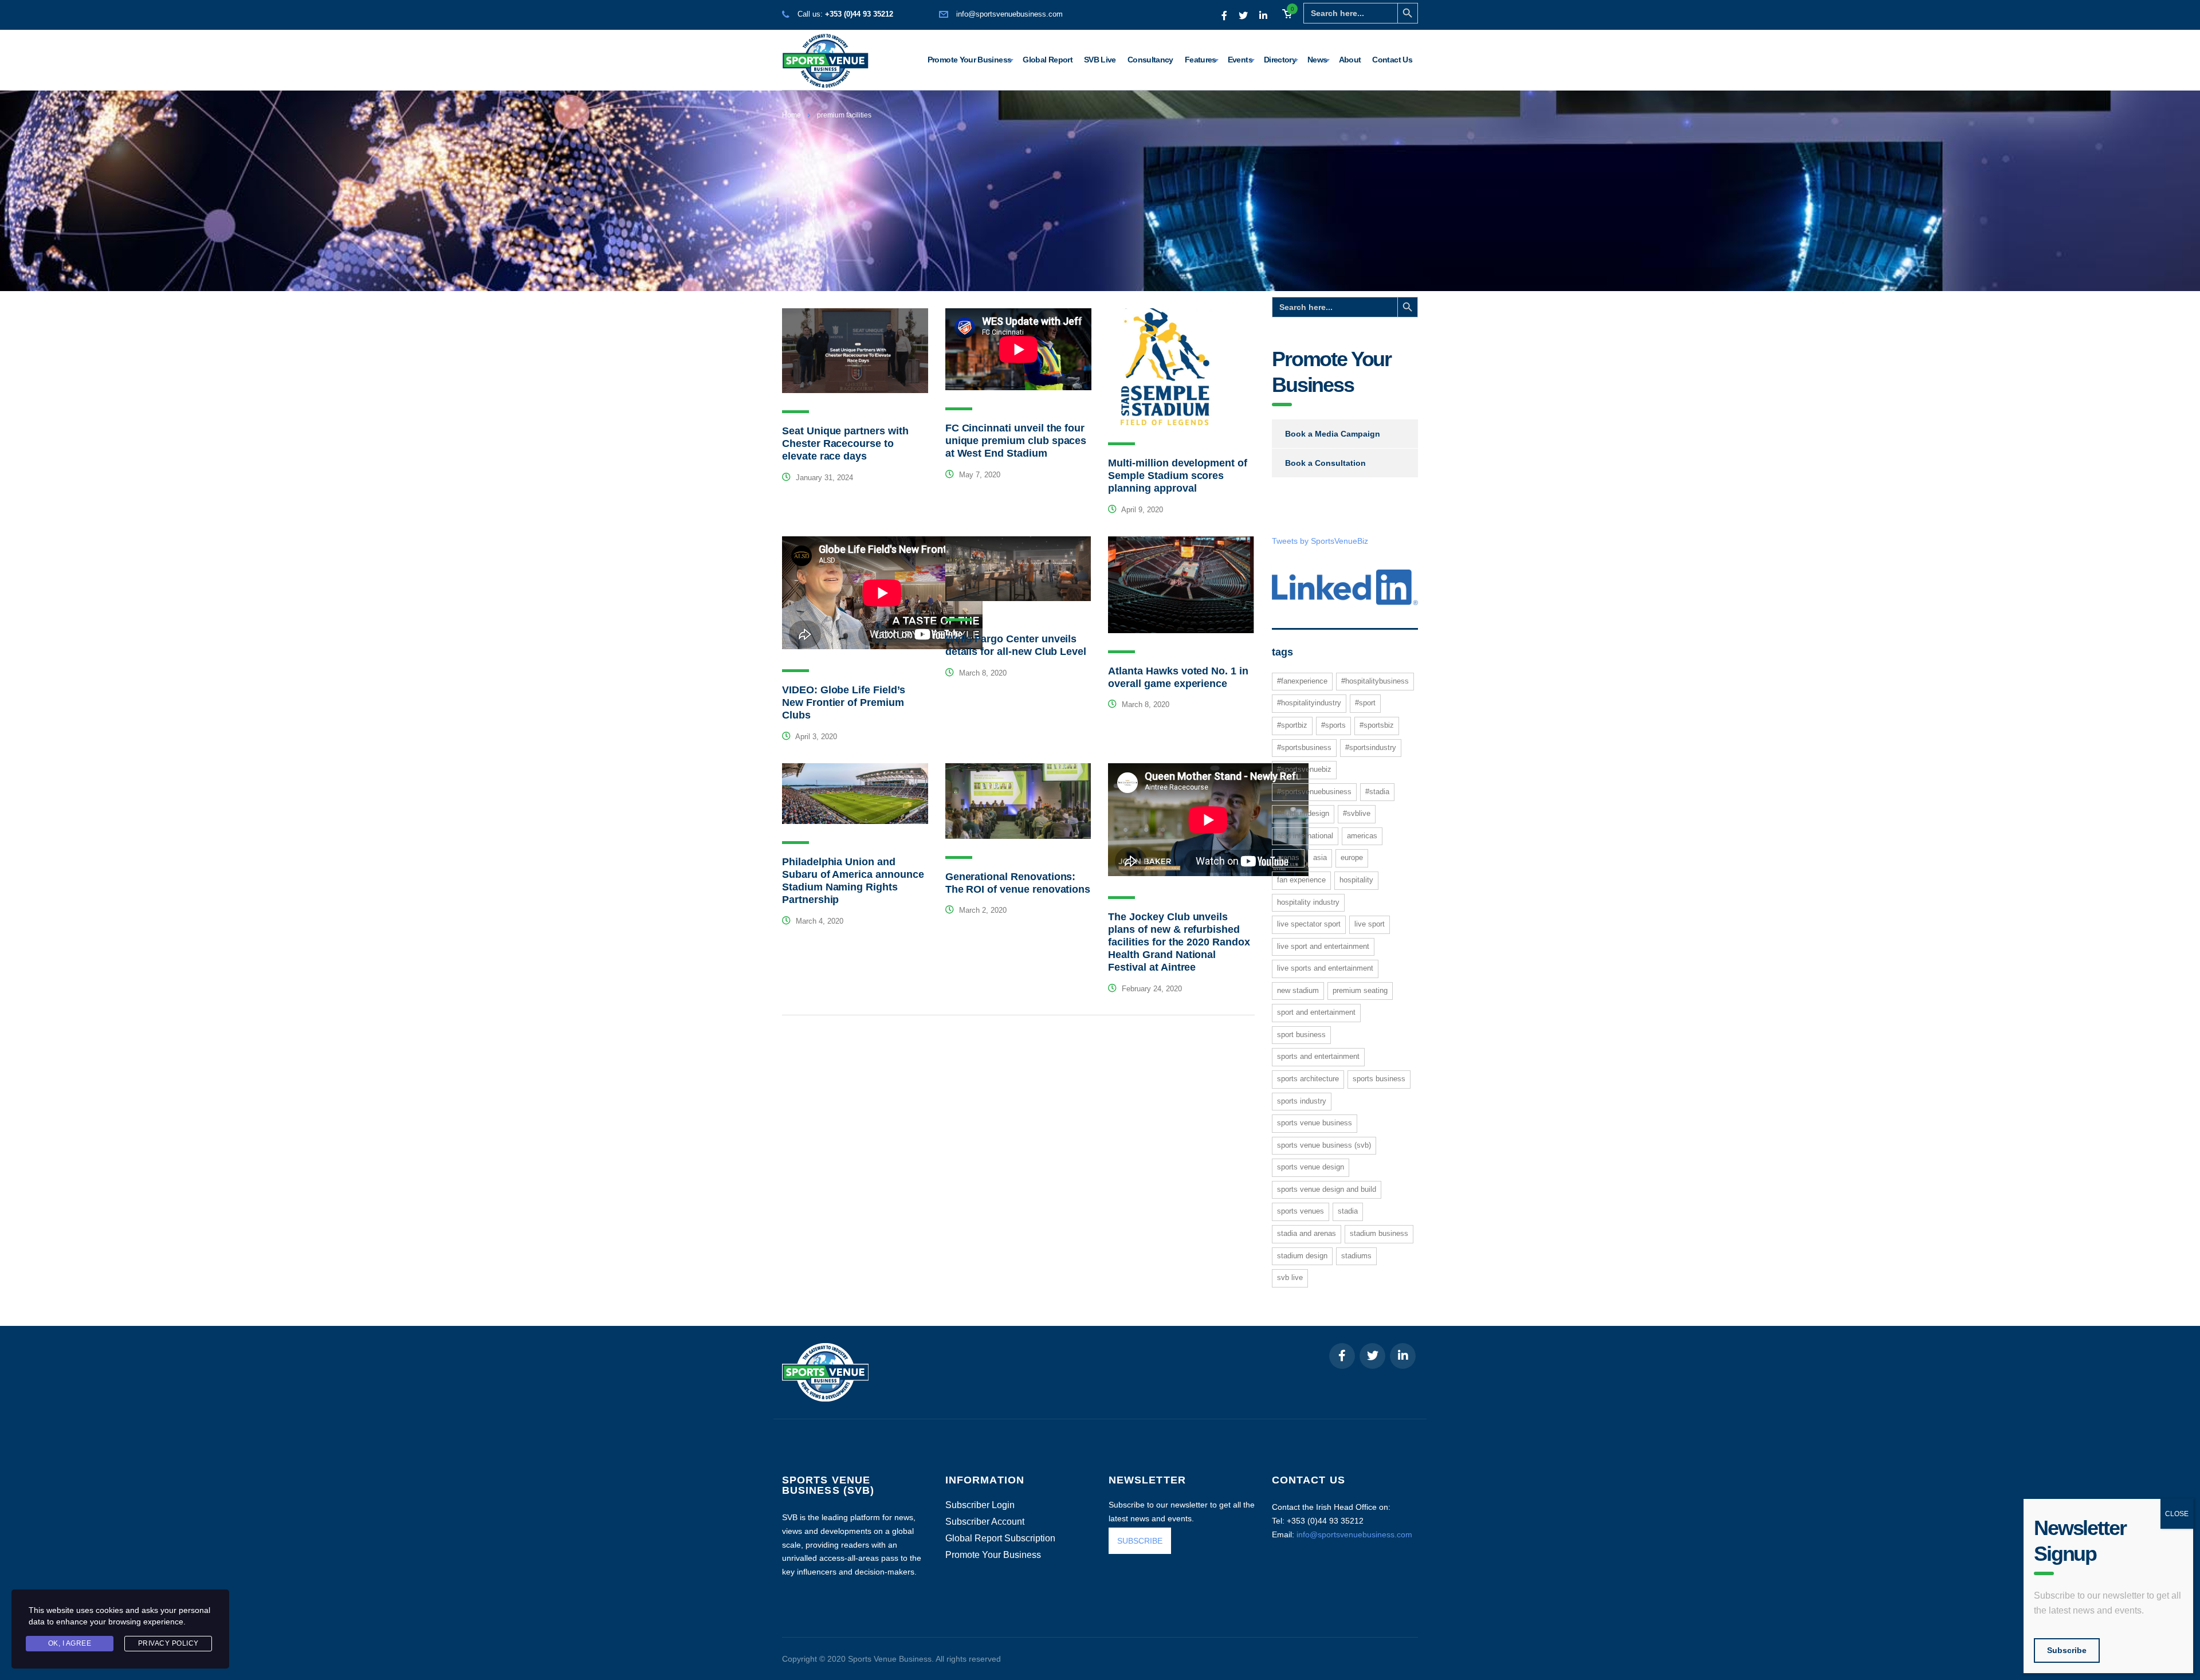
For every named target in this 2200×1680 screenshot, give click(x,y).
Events (1240, 60)
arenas (1288, 857)
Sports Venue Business (1315, 1123)
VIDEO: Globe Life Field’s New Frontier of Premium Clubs (844, 702)
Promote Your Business (970, 60)
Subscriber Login (980, 1505)
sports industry (1302, 1101)
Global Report (1048, 60)
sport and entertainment (1316, 1012)
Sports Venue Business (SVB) (1324, 1145)
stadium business (1379, 1233)
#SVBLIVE (1357, 813)
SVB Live (1100, 60)
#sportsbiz (1377, 725)
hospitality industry (1308, 902)
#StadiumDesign (1303, 813)
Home (791, 115)
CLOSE (2177, 1514)
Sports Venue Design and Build (1327, 1189)
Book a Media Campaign (1333, 434)
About (1350, 60)
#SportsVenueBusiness (1314, 792)
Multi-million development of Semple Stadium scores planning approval (1178, 476)
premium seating (1360, 990)
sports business (1379, 1079)
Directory (1280, 60)
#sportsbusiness (1304, 747)
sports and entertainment (1318, 1056)
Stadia (1348, 1211)
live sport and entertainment (1323, 946)
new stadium (1298, 990)
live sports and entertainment (1325, 968)
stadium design (1302, 1256)
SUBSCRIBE (1140, 1541)
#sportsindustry (1371, 747)
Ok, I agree (70, 1643)
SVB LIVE (1290, 1277)
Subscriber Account (985, 1522)
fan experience (1301, 880)
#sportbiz (1292, 725)
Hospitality (1356, 880)
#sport (1365, 703)
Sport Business (1301, 1035)
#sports (1333, 725)
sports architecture (1308, 1079)
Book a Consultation (1325, 463)
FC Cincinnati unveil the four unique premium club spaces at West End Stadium (1016, 441)
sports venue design (1311, 1167)
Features (1201, 60)
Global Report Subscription (1000, 1538)
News (1317, 60)
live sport (1370, 924)
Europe (1352, 857)
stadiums (1356, 1256)
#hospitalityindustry (1309, 703)
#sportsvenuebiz (1304, 769)
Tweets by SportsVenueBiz (1320, 541)
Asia (1320, 857)
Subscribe (2067, 1650)
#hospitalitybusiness (1375, 681)
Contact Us (1392, 60)
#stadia (1377, 792)
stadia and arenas (1307, 1233)
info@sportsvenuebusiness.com (1009, 14)
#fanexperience (1302, 681)
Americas (1362, 836)
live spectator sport (1309, 924)
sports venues (1301, 1211)
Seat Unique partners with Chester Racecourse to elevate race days (845, 443)
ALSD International (1305, 836)
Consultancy (1150, 60)
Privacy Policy (168, 1643)
